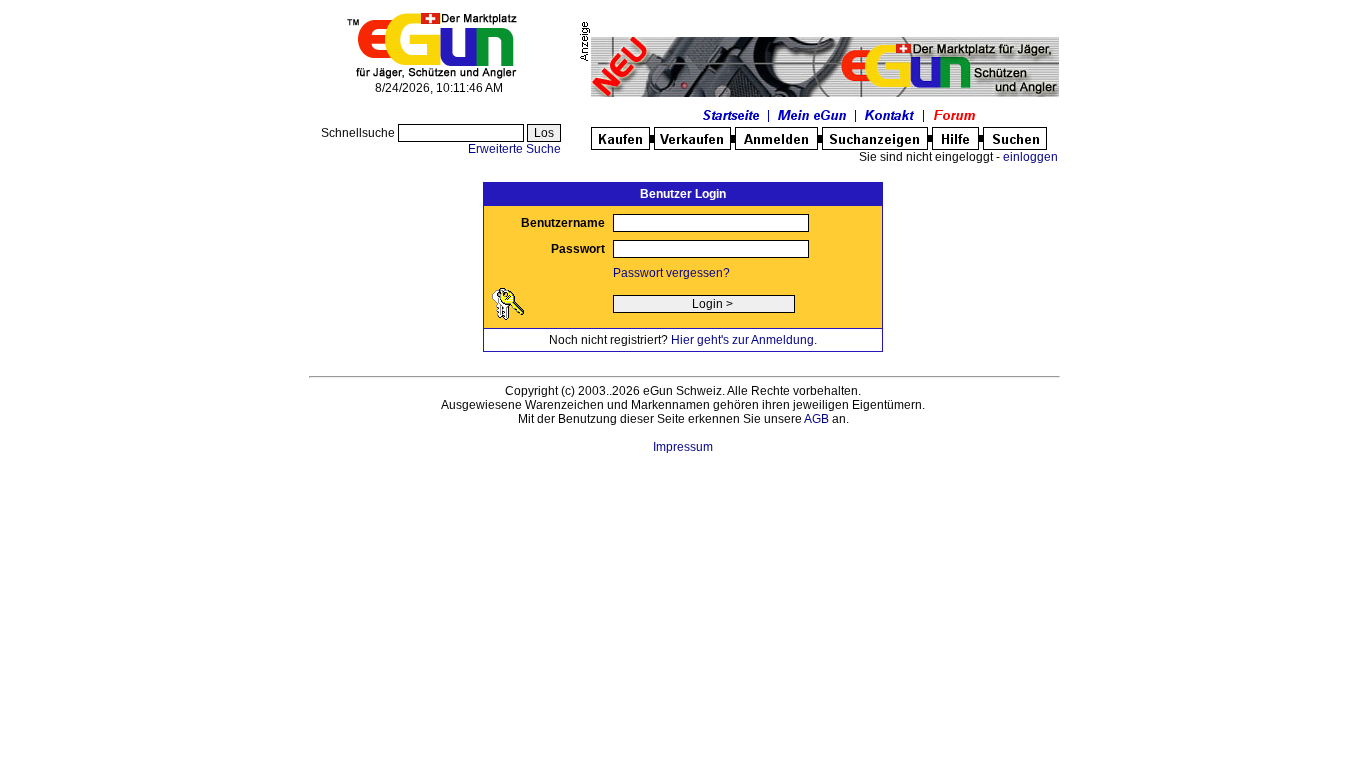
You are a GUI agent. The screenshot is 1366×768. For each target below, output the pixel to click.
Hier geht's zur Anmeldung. (744, 340)
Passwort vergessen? (671, 273)
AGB (816, 419)
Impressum (683, 447)
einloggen (1030, 157)
